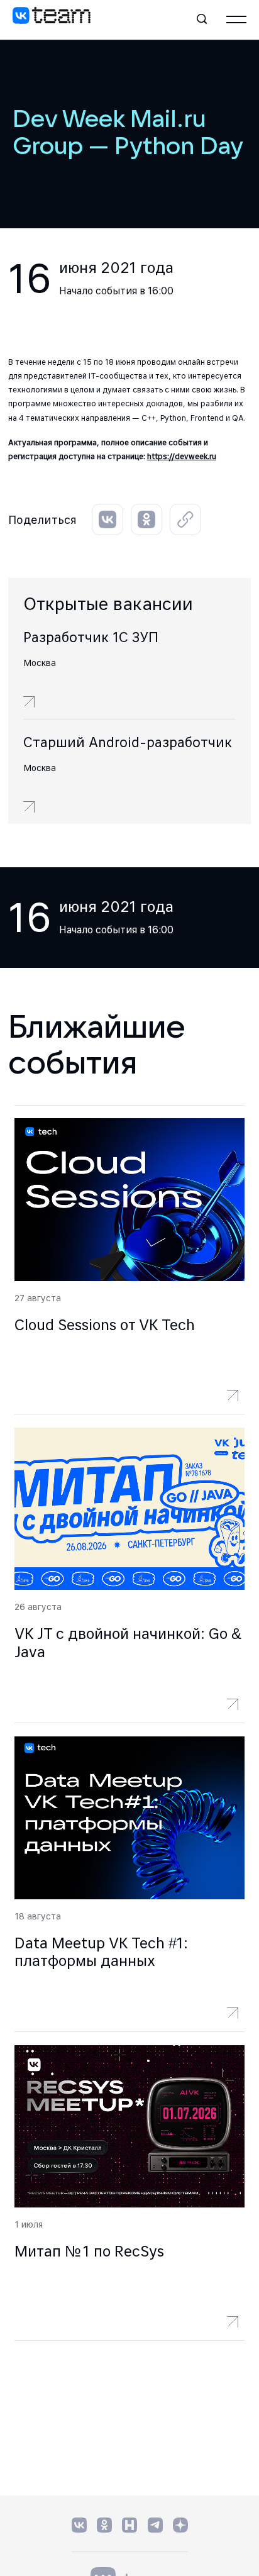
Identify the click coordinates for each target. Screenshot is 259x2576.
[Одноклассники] (146, 519)
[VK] (79, 2525)
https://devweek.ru (182, 456)
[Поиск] (202, 19)
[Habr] (130, 2525)
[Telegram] (155, 2525)
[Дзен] (180, 2525)
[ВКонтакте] (107, 519)
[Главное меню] (236, 19)
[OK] (104, 2525)
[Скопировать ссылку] (185, 519)
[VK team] (52, 19)
